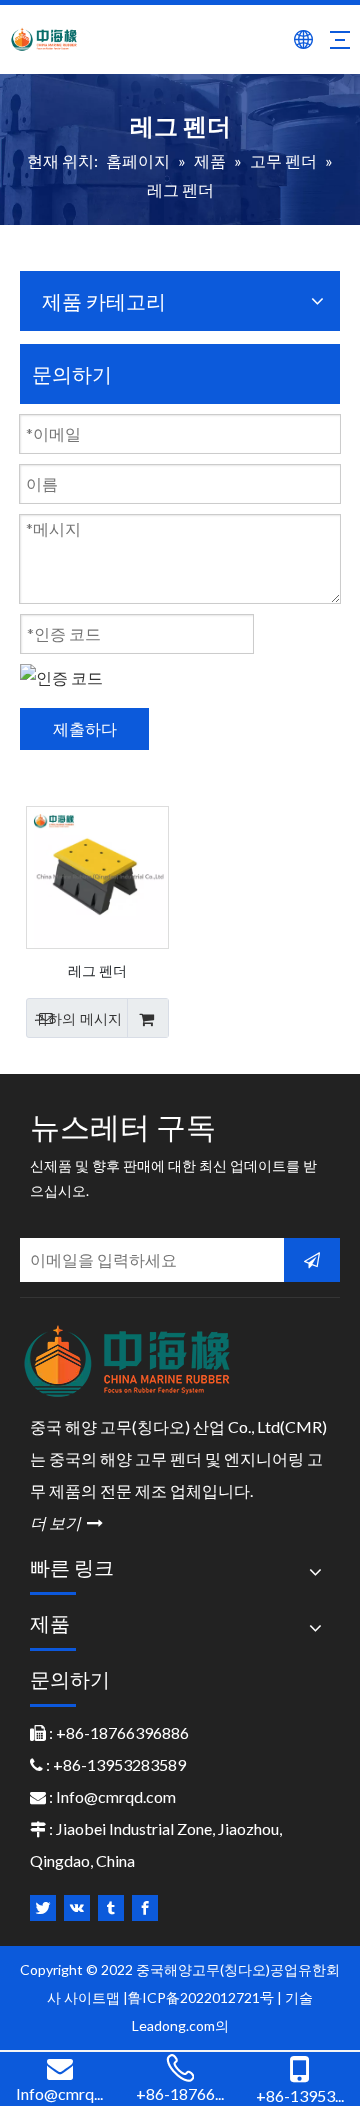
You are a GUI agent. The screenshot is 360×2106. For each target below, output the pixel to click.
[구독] (312, 1260)
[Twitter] (43, 1908)
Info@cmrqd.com (116, 1796)
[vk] (77, 1908)
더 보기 (66, 1522)
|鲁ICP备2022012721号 (198, 1997)
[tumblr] (111, 1908)
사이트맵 (93, 1997)
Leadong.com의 (180, 2025)
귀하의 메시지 (78, 1019)
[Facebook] (145, 1908)
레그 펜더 (97, 970)
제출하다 (85, 728)
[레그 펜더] (97, 875)
